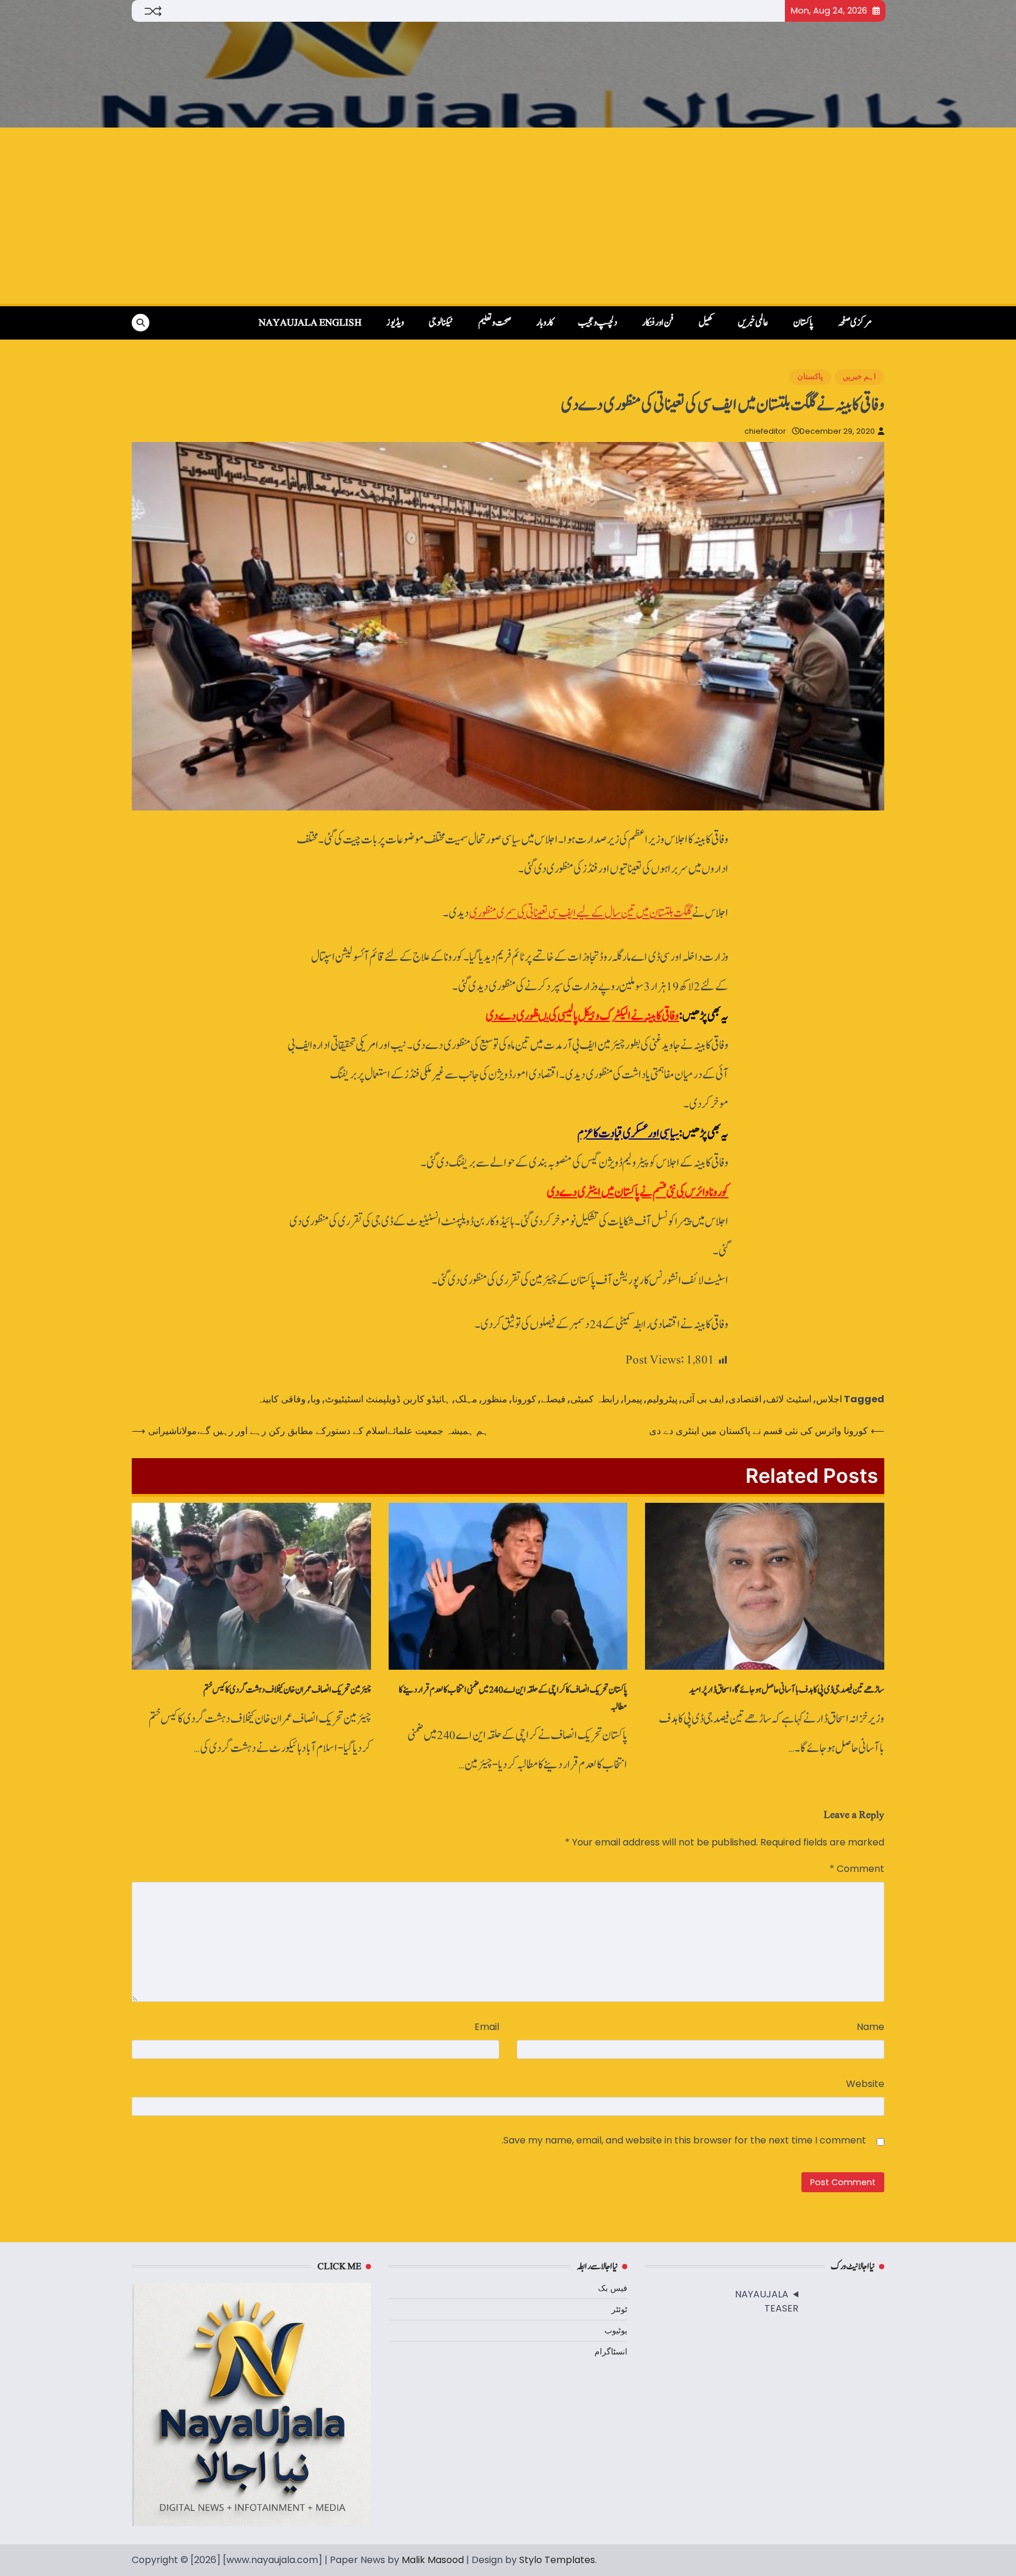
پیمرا (633, 1399)
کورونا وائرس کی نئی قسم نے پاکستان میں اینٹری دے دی (638, 1192)
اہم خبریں (859, 376)
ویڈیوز (395, 323)
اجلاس (829, 1399)
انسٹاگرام (611, 2351)
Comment (857, 1869)
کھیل (706, 323)
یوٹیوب (616, 2330)
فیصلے (553, 1399)
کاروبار (545, 323)
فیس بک (613, 2288)
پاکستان (803, 323)
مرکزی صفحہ (855, 323)
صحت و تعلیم (495, 323)
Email (487, 2027)
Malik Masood (433, 2560)
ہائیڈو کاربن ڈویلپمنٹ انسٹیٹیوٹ (388, 1399)
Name (870, 2027)
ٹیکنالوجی (441, 323)
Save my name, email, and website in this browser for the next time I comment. (684, 2140)
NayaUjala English (310, 323)
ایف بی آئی (703, 1399)
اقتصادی (745, 1399)
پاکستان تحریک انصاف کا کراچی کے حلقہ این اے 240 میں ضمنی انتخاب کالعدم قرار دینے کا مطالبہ (513, 1698)
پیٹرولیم (662, 1399)
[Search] (141, 323)
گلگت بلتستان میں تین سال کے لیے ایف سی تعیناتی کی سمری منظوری (581, 913)
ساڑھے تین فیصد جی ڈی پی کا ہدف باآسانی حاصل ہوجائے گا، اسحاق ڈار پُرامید (787, 1690)
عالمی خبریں (753, 323)
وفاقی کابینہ (281, 1399)
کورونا (524, 1399)
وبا (315, 1399)
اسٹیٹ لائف (789, 1399)
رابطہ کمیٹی (595, 1399)
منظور (495, 1399)
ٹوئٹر (619, 2309)
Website (865, 2084)
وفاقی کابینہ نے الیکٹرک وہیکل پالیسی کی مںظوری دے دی (582, 1016)
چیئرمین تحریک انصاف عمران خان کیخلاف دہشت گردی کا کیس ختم (287, 1690)
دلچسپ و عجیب (598, 323)
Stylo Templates (557, 2560)
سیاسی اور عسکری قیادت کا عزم (628, 1133)
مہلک (466, 1399)
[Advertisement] (508, 216)
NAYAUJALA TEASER (767, 2301)
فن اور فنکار (658, 323)
